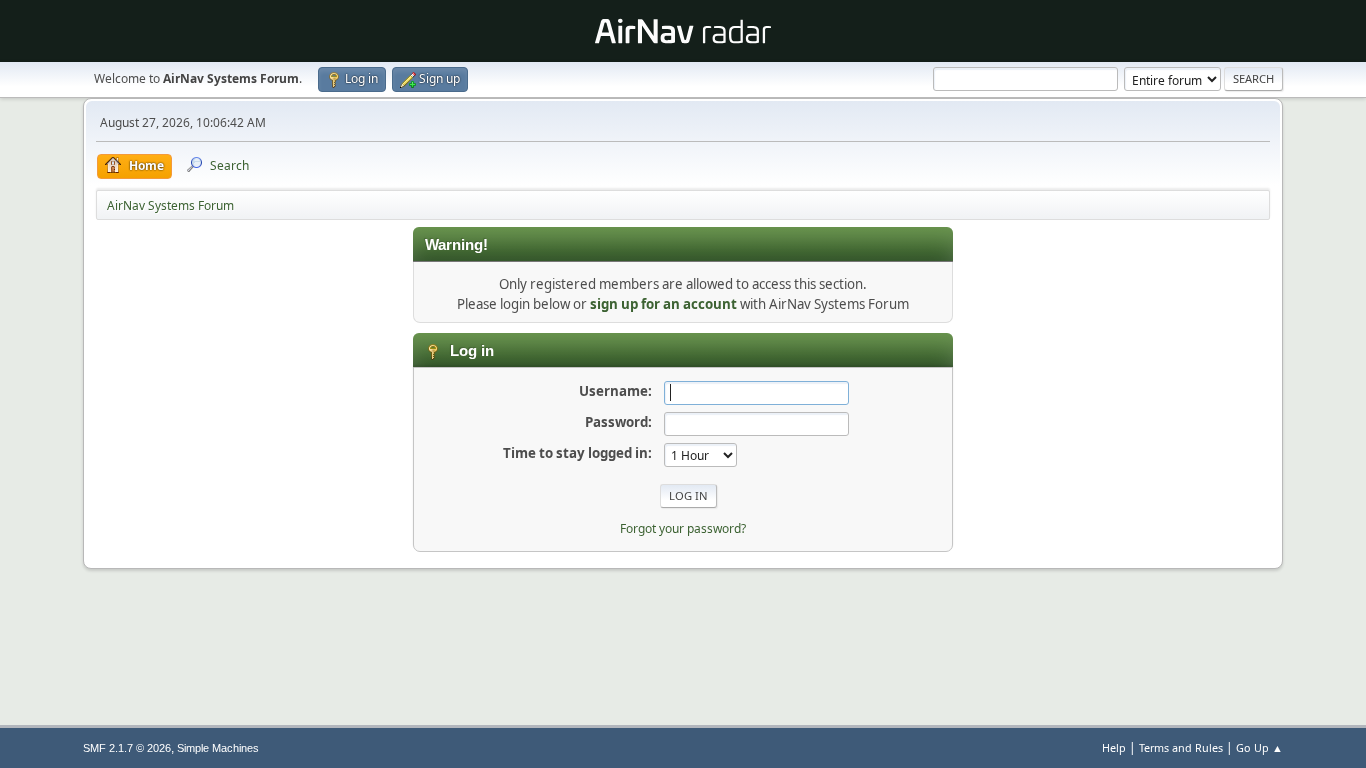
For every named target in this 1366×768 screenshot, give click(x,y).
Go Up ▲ (1259, 747)
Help (1114, 747)
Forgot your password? (683, 528)
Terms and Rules (1181, 747)
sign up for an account (663, 304)
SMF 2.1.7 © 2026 (127, 748)
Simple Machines (218, 748)
